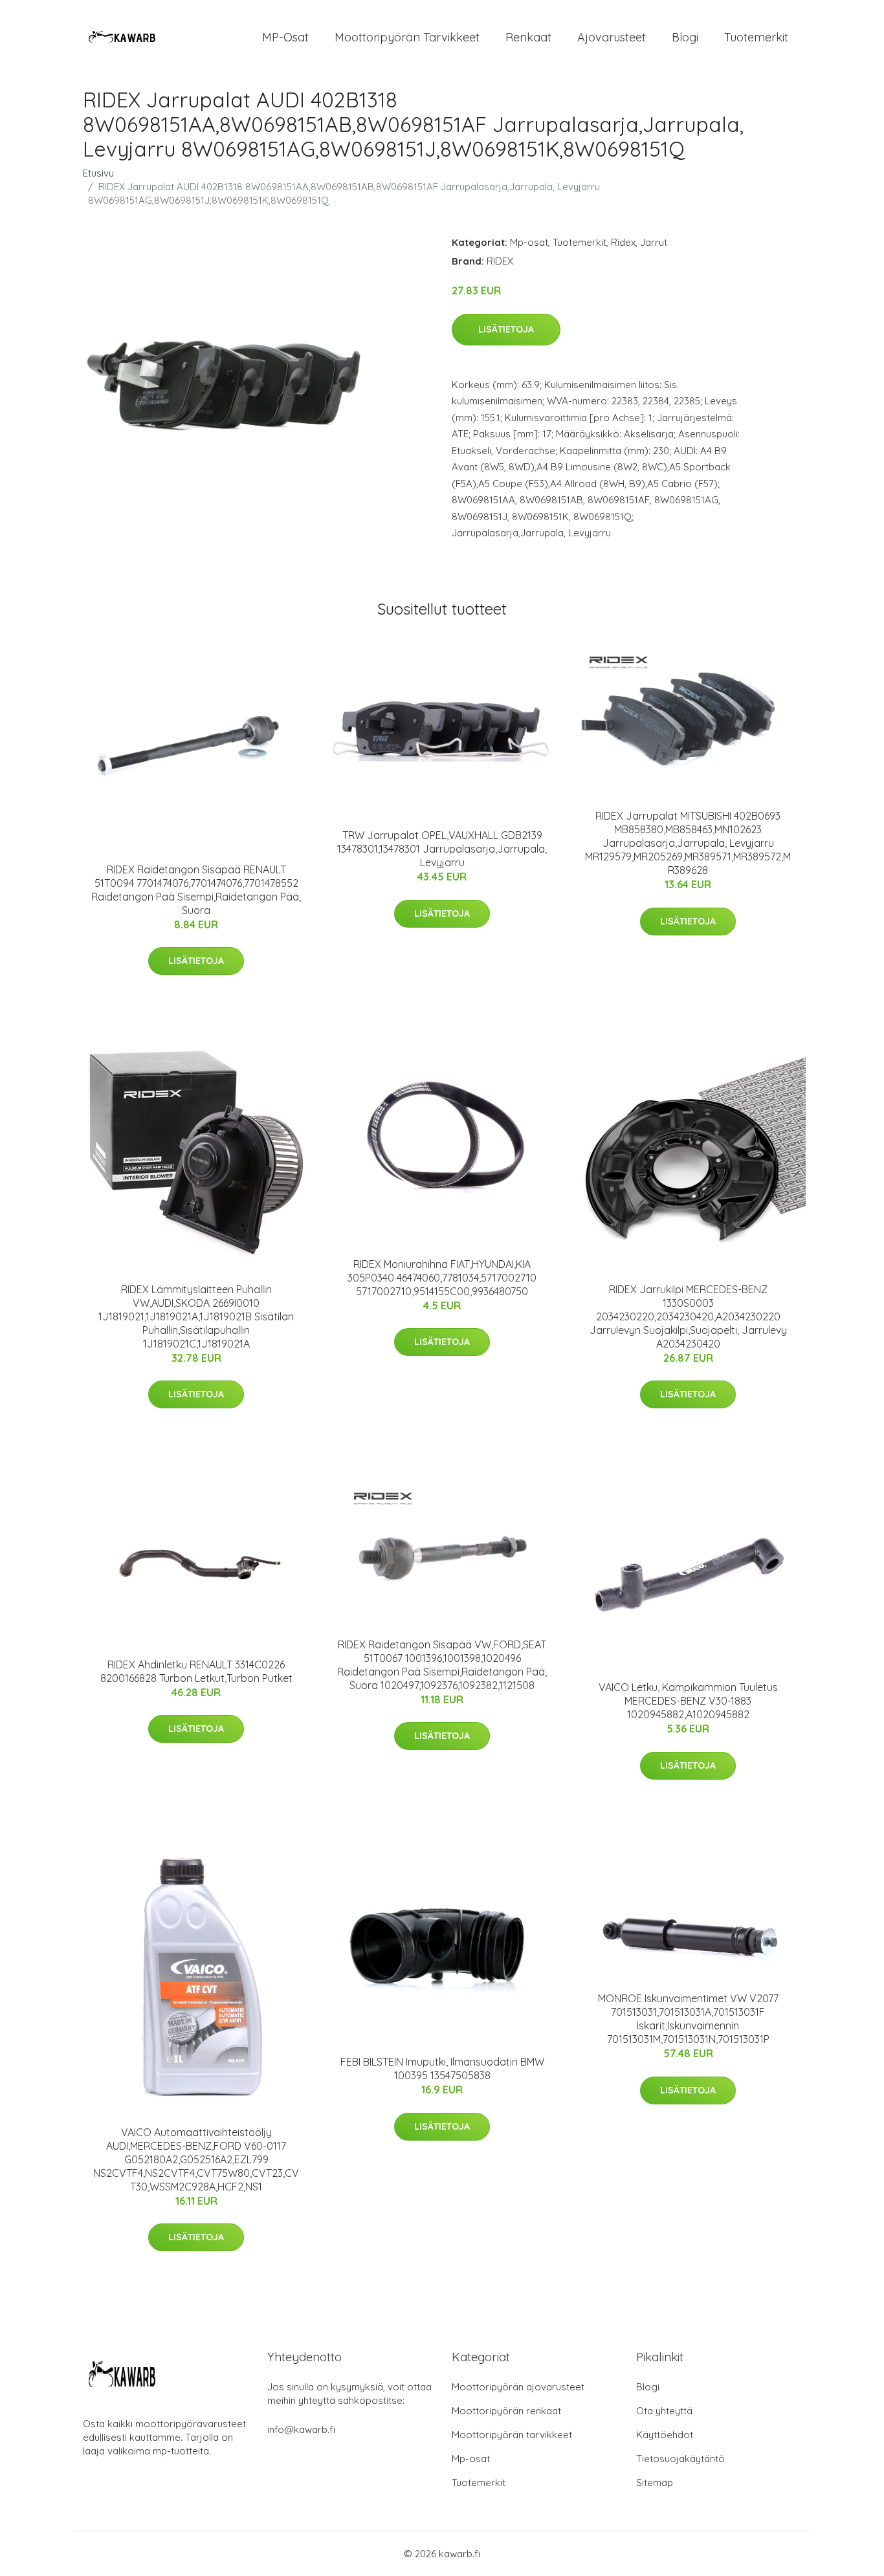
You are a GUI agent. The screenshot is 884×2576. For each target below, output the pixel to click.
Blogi (685, 37)
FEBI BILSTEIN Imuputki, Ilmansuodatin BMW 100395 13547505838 (442, 2068)
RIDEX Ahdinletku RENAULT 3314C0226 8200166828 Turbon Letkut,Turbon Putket (196, 1671)
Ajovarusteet (612, 37)
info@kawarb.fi (301, 2429)
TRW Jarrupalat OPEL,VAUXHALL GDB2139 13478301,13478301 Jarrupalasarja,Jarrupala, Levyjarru (442, 849)
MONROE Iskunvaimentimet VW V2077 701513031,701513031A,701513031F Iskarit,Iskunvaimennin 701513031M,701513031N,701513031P (688, 2019)
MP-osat (285, 37)
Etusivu (98, 173)
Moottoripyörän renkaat (506, 2411)
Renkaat (528, 37)
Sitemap (655, 2483)
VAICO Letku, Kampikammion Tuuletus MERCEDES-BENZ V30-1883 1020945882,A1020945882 (688, 1701)
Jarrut (654, 242)
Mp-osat (529, 242)
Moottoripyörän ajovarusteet (518, 2387)
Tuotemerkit (756, 37)
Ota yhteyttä (664, 2411)
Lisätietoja (506, 329)
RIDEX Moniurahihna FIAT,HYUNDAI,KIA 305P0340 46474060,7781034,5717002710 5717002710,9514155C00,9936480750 (442, 1278)
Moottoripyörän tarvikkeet (407, 37)
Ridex (623, 242)
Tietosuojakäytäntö (680, 2459)
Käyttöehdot (665, 2435)
